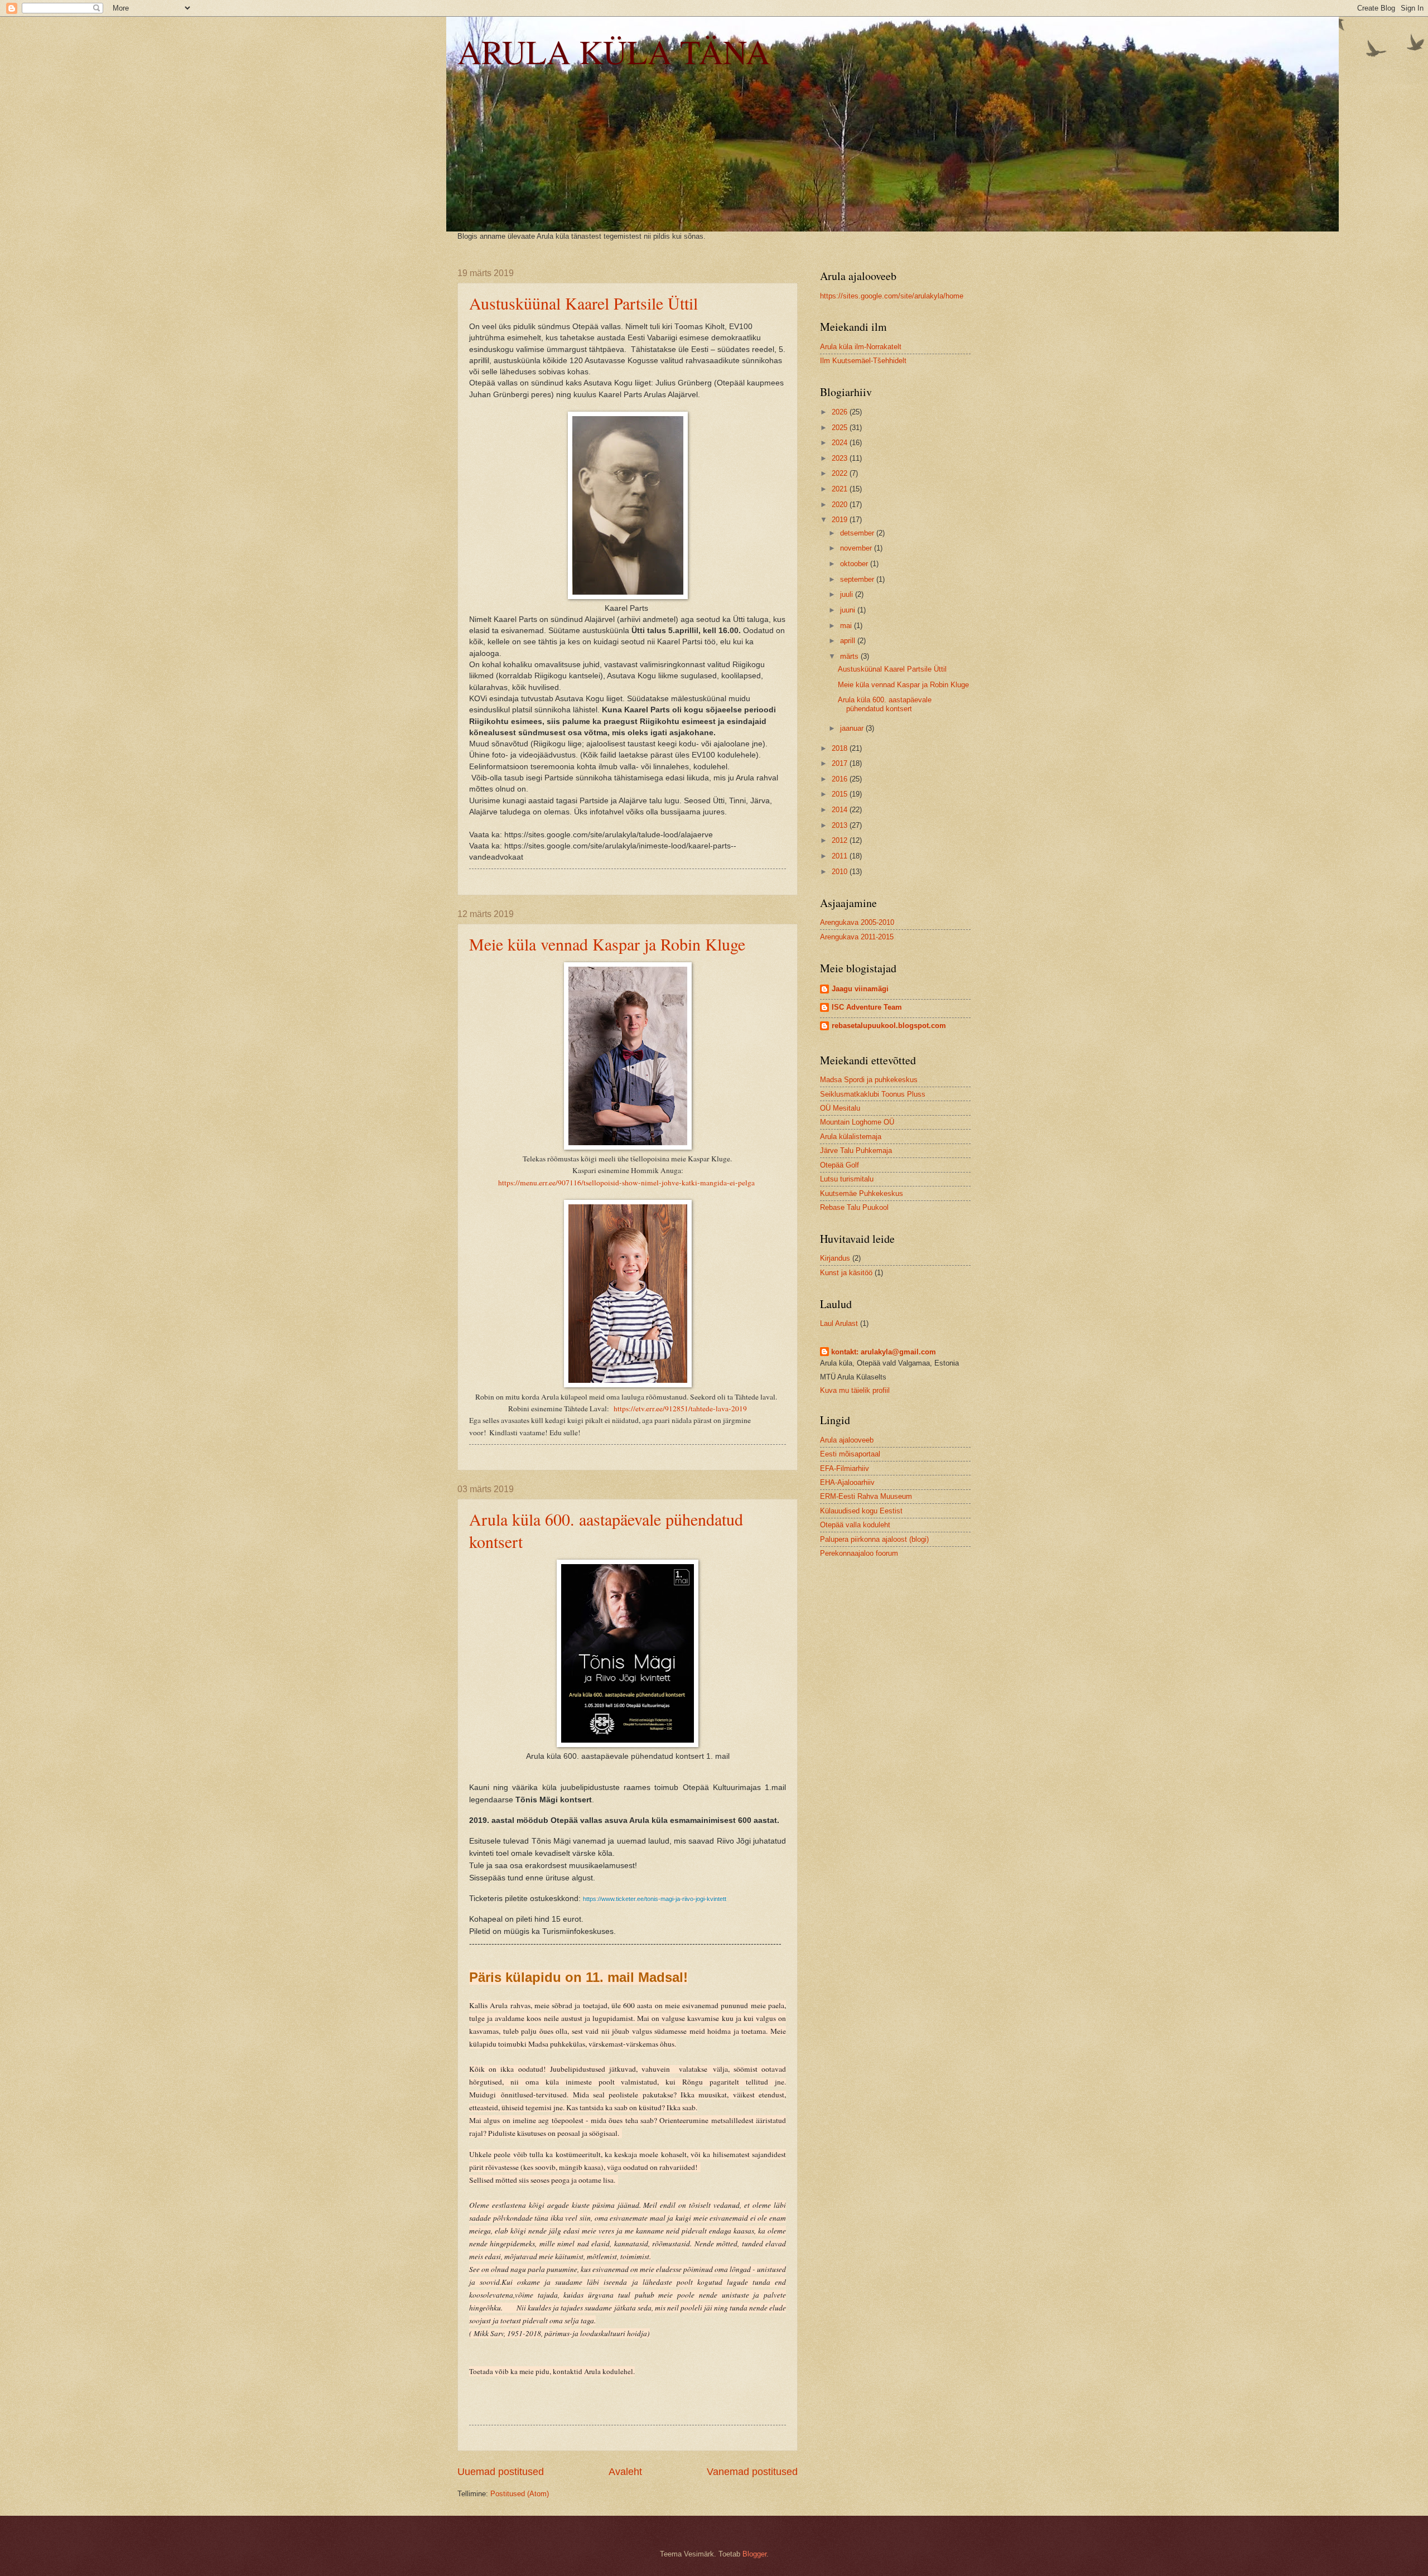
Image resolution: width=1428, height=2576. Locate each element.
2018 (841, 748)
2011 (841, 856)
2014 (841, 810)
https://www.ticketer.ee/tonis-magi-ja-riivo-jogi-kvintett (655, 1899)
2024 (841, 443)
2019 (841, 520)
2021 (841, 489)
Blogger (754, 2554)
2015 (841, 794)
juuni (849, 610)
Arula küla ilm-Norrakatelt (861, 347)
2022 (841, 473)
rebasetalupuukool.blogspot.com (889, 1026)
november (857, 548)
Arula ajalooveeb (847, 1440)
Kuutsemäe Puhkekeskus (862, 1193)
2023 (841, 458)
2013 (841, 825)
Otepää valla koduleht (855, 1525)
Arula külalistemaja (851, 1137)
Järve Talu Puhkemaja (856, 1150)
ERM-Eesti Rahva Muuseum (866, 1496)
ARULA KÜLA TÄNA (614, 51)
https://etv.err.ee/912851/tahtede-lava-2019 (680, 1408)
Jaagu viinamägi (860, 989)
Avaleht (625, 2472)
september (858, 579)
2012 (841, 840)
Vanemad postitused (752, 2472)
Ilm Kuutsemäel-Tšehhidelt (863, 361)
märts (850, 656)
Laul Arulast (839, 1323)
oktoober (855, 564)
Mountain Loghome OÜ (857, 1122)
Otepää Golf (840, 1165)
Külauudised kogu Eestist (861, 1511)
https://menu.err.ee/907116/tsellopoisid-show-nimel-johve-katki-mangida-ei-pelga (626, 1183)
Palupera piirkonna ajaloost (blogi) (874, 1539)
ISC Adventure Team (867, 1007)
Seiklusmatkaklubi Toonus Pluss (873, 1094)
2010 (841, 872)
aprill (849, 641)
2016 (841, 779)
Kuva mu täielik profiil (855, 1390)
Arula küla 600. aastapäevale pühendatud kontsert (885, 704)
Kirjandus (835, 1258)
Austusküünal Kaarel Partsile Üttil (583, 303)
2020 (841, 505)
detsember (858, 533)
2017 (841, 763)
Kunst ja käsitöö (846, 1273)
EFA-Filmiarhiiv (845, 1468)
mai (847, 626)
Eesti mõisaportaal (850, 1454)
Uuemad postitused (501, 2472)
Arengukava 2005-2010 (857, 922)
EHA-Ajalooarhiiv (847, 1482)
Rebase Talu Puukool (854, 1207)
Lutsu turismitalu (847, 1179)
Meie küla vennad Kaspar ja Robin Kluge (607, 944)
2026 (841, 412)
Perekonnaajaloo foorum (859, 1553)
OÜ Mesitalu (840, 1108)
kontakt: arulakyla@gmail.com (884, 1352)
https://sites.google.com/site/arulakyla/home (892, 296)
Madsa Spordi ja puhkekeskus (869, 1080)
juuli (848, 594)
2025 (841, 428)
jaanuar (853, 728)
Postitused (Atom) (520, 2494)
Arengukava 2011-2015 (857, 937)
